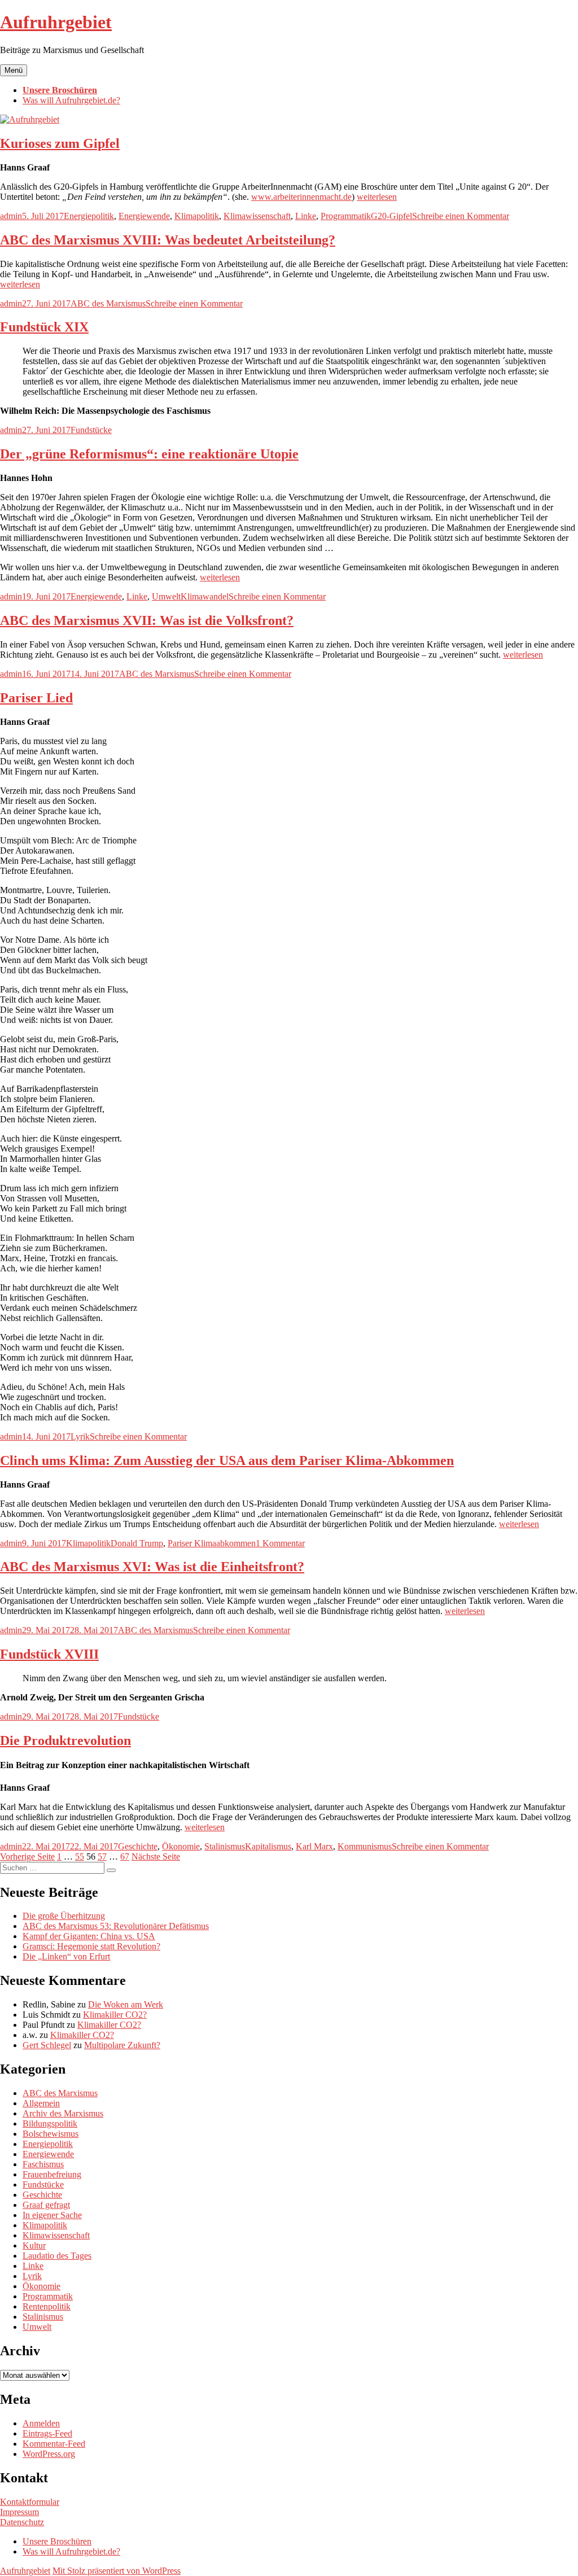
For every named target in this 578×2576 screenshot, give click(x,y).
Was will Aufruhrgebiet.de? (71, 100)
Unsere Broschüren (60, 90)
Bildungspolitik (50, 2124)
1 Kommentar (280, 1543)
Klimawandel (205, 596)
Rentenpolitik (47, 2306)
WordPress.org (49, 2454)
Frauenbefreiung (52, 2174)
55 (80, 1856)
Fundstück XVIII (49, 1654)
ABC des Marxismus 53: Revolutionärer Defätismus (116, 1926)
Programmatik (346, 216)
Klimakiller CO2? (115, 2015)
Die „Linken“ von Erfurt (66, 1956)
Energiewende (144, 216)
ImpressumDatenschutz (22, 2517)
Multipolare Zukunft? (122, 2045)
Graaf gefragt (46, 2205)
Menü (14, 70)
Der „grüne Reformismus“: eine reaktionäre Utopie (149, 454)
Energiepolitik (89, 216)
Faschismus (43, 2164)
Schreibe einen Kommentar (461, 216)
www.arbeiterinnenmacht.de (301, 197)
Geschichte (138, 1846)
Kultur (34, 2245)
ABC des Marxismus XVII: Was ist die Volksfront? (147, 620)
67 (125, 1856)
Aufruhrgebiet (56, 22)
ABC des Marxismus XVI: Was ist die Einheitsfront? (152, 1567)
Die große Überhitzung (64, 1916)
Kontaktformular (30, 2502)
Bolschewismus (51, 2134)
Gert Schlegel (47, 2045)
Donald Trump (137, 1543)
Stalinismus (225, 1846)
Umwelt (166, 596)
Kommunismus (365, 1846)
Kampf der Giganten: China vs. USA (89, 1936)
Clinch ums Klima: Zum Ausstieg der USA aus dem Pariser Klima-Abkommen (227, 1460)
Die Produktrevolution (65, 1740)
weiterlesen (377, 197)
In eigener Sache (52, 2215)
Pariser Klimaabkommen (212, 1543)
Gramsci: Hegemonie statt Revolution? (91, 1946)
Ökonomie (181, 1846)
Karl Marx (314, 1846)
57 (102, 1856)
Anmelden (41, 2423)
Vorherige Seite (27, 1856)
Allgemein (41, 2103)
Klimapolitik (197, 216)
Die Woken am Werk (126, 2004)
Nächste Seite (156, 1856)
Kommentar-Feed (54, 2444)
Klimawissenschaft (257, 216)
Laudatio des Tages (57, 2256)
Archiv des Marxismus (63, 2113)
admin (11, 216)
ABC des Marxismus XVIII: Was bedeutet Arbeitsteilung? (168, 240)
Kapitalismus (268, 1846)
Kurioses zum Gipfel (60, 143)
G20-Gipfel (391, 216)
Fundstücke (91, 430)
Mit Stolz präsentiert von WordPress (117, 2571)
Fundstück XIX (44, 327)
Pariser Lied (36, 698)
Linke (306, 216)
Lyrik (80, 1436)
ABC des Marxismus (108, 303)
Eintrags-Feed (47, 2433)
